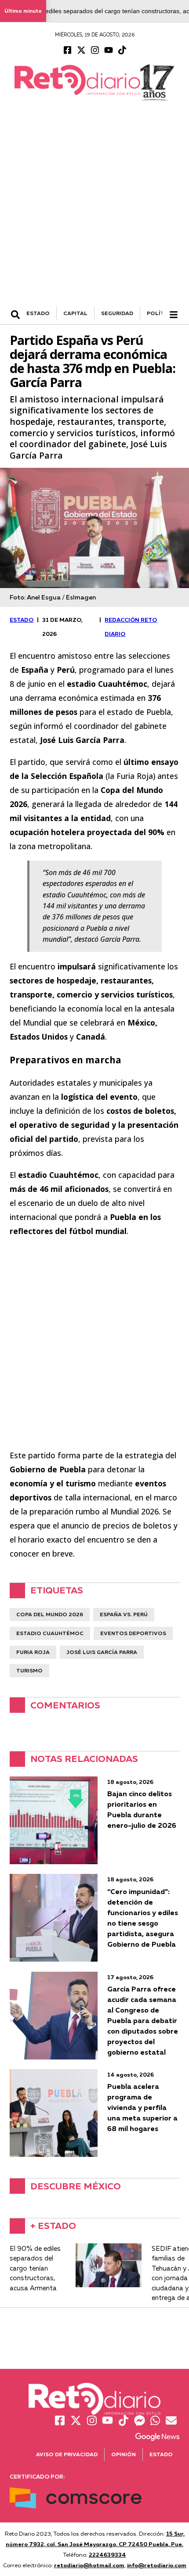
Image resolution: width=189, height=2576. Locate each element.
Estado (161, 2454)
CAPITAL (75, 313)
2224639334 (107, 2554)
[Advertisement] (94, 208)
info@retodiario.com (157, 2565)
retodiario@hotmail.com (89, 2565)
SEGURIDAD (117, 313)
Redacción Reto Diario (131, 627)
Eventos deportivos (133, 1633)
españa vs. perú (124, 1614)
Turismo (29, 1670)
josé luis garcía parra (102, 1652)
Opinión (124, 2454)
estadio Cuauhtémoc (50, 1633)
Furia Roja (33, 1652)
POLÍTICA (160, 313)
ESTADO (38, 313)
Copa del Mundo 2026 (50, 1614)
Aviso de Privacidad (67, 2454)
